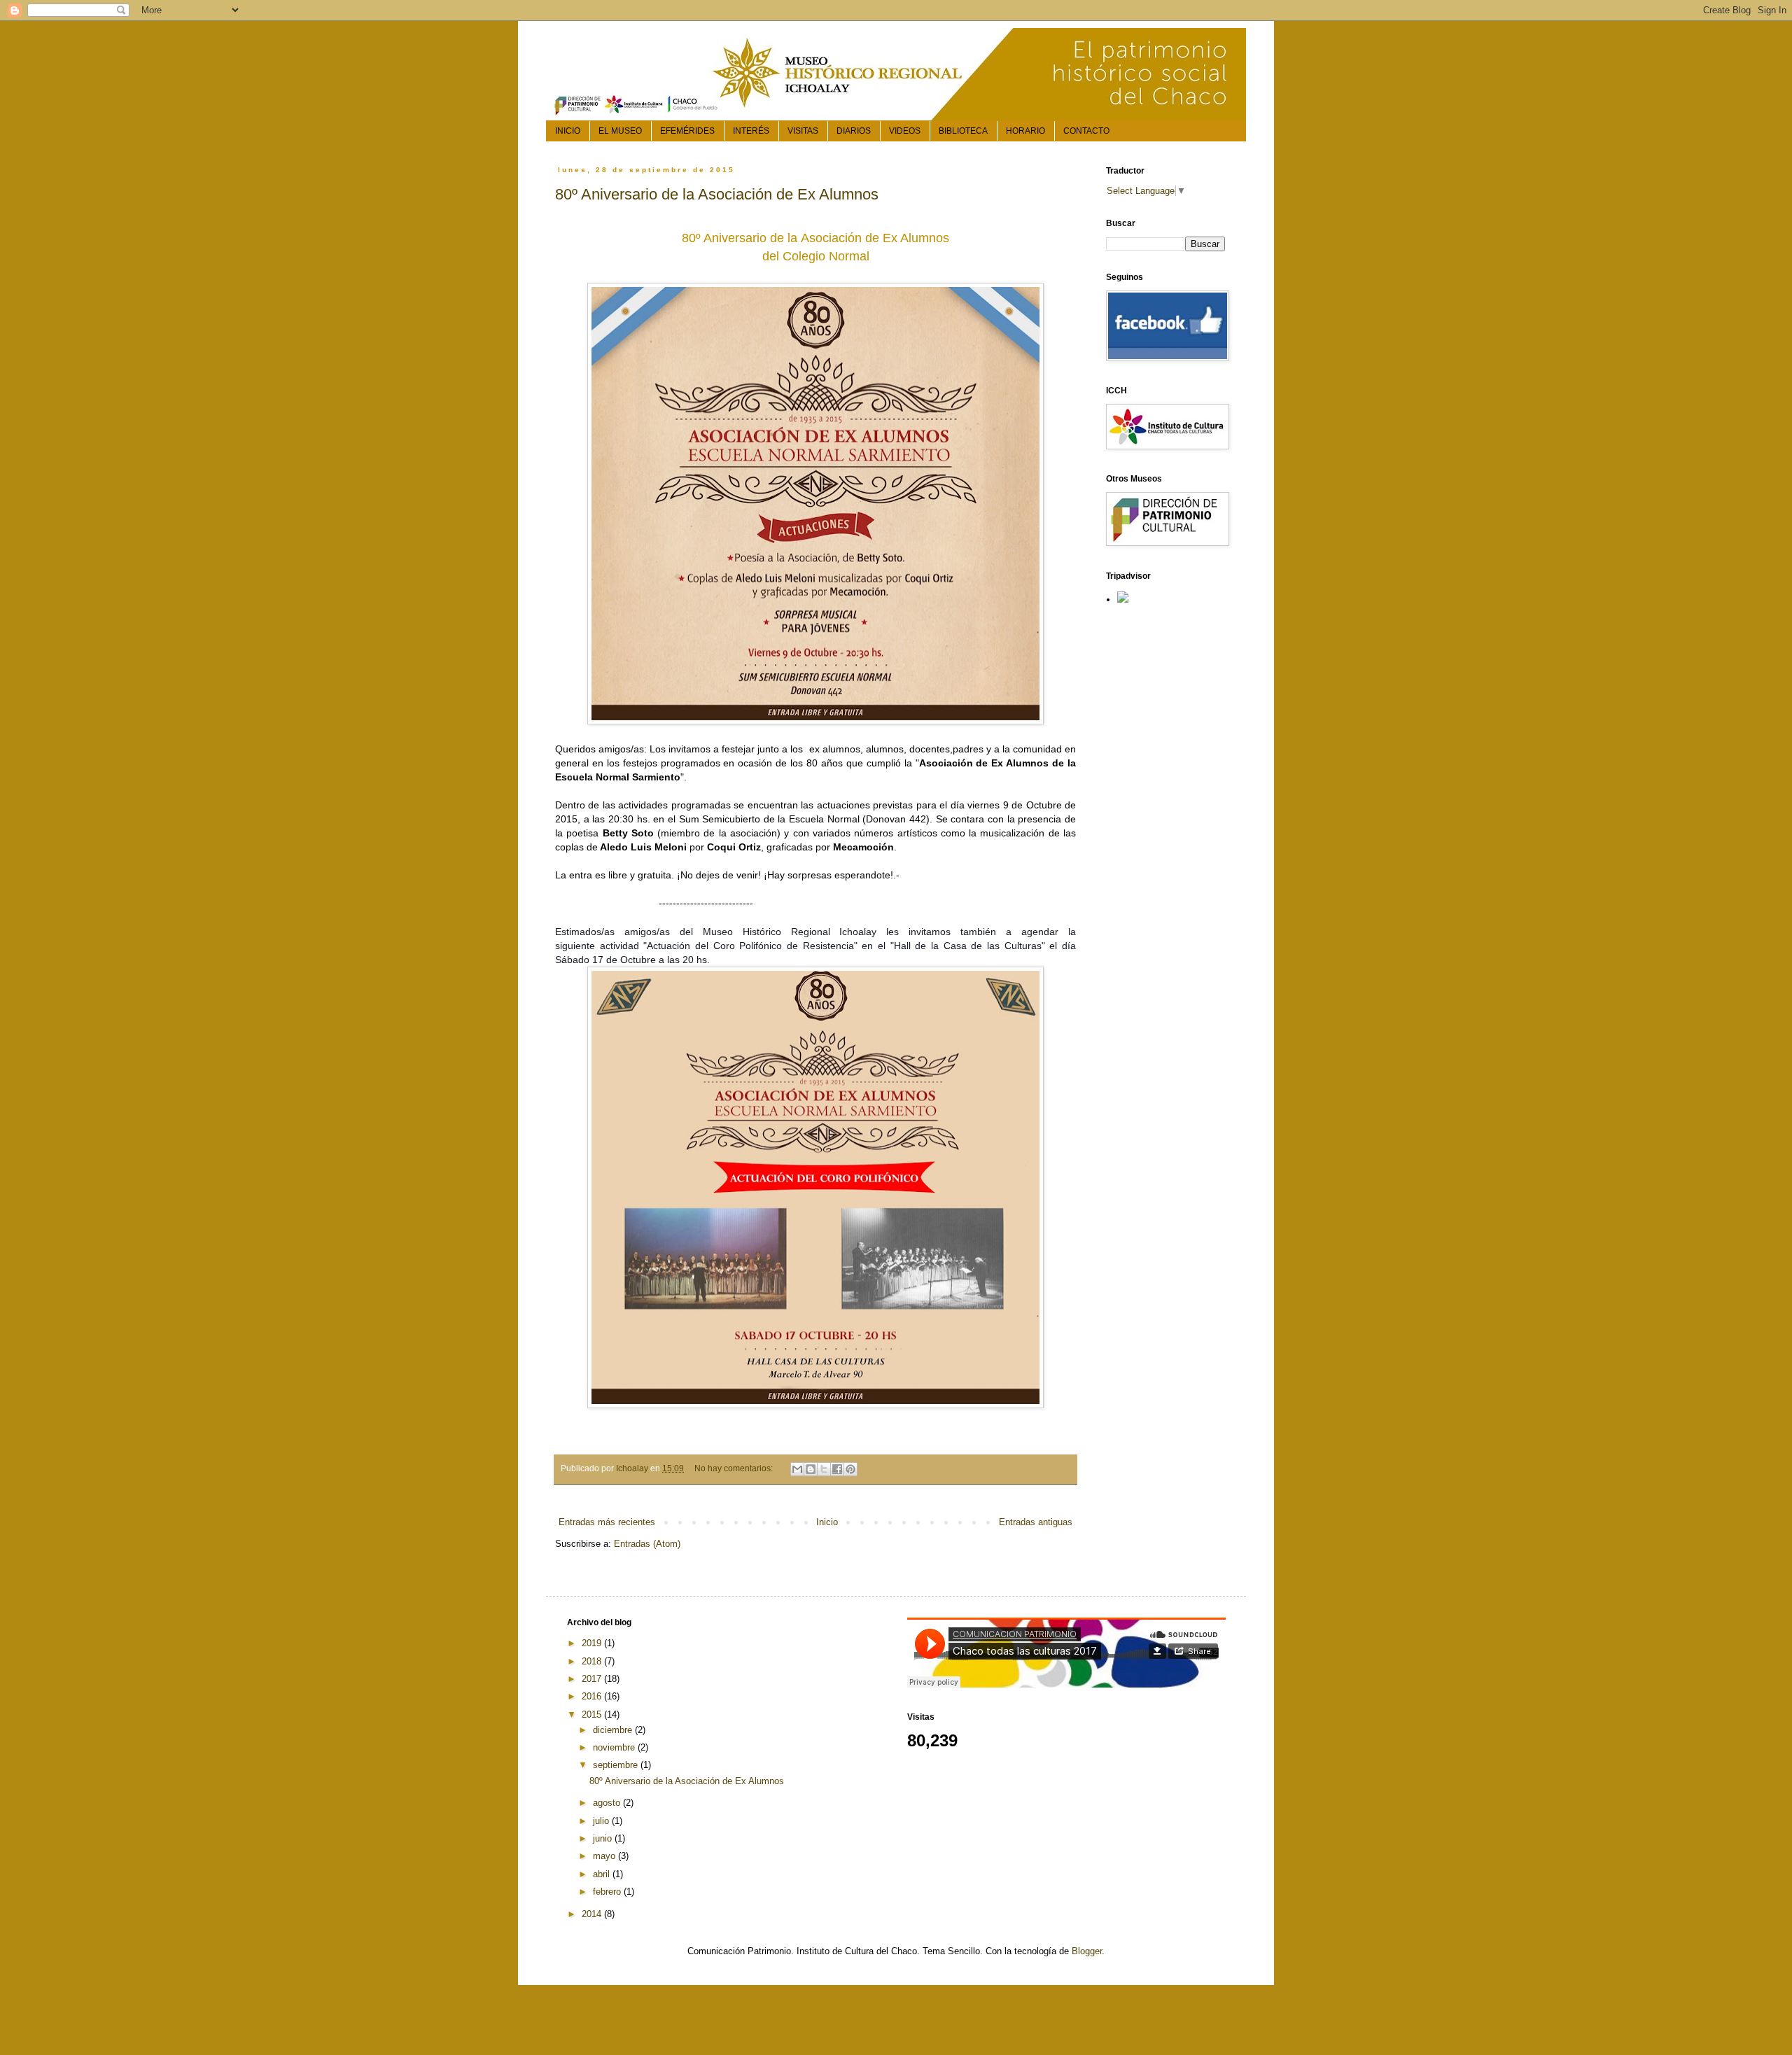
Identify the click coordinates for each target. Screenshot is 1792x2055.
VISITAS (803, 131)
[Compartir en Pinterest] (850, 1469)
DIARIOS (854, 131)
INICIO (568, 131)
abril (603, 1874)
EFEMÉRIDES (687, 131)
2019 (593, 1643)
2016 (593, 1696)
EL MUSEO (620, 131)
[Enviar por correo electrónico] (797, 1469)
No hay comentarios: (735, 1468)
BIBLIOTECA (963, 131)
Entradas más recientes (607, 1522)
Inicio (827, 1522)
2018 (593, 1661)
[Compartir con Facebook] (837, 1469)
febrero (608, 1892)
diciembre (614, 1730)
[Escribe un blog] (811, 1469)
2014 (593, 1914)
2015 (593, 1714)
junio (604, 1838)
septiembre (617, 1765)
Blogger (1087, 1951)
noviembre (615, 1747)
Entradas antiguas (1036, 1522)
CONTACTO (1086, 131)
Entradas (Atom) (647, 1544)
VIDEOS (905, 131)
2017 (593, 1679)
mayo (605, 1856)
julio (602, 1821)
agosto (608, 1803)
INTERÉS (751, 131)
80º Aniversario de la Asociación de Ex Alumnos (717, 194)
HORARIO (1025, 131)
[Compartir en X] (824, 1469)
